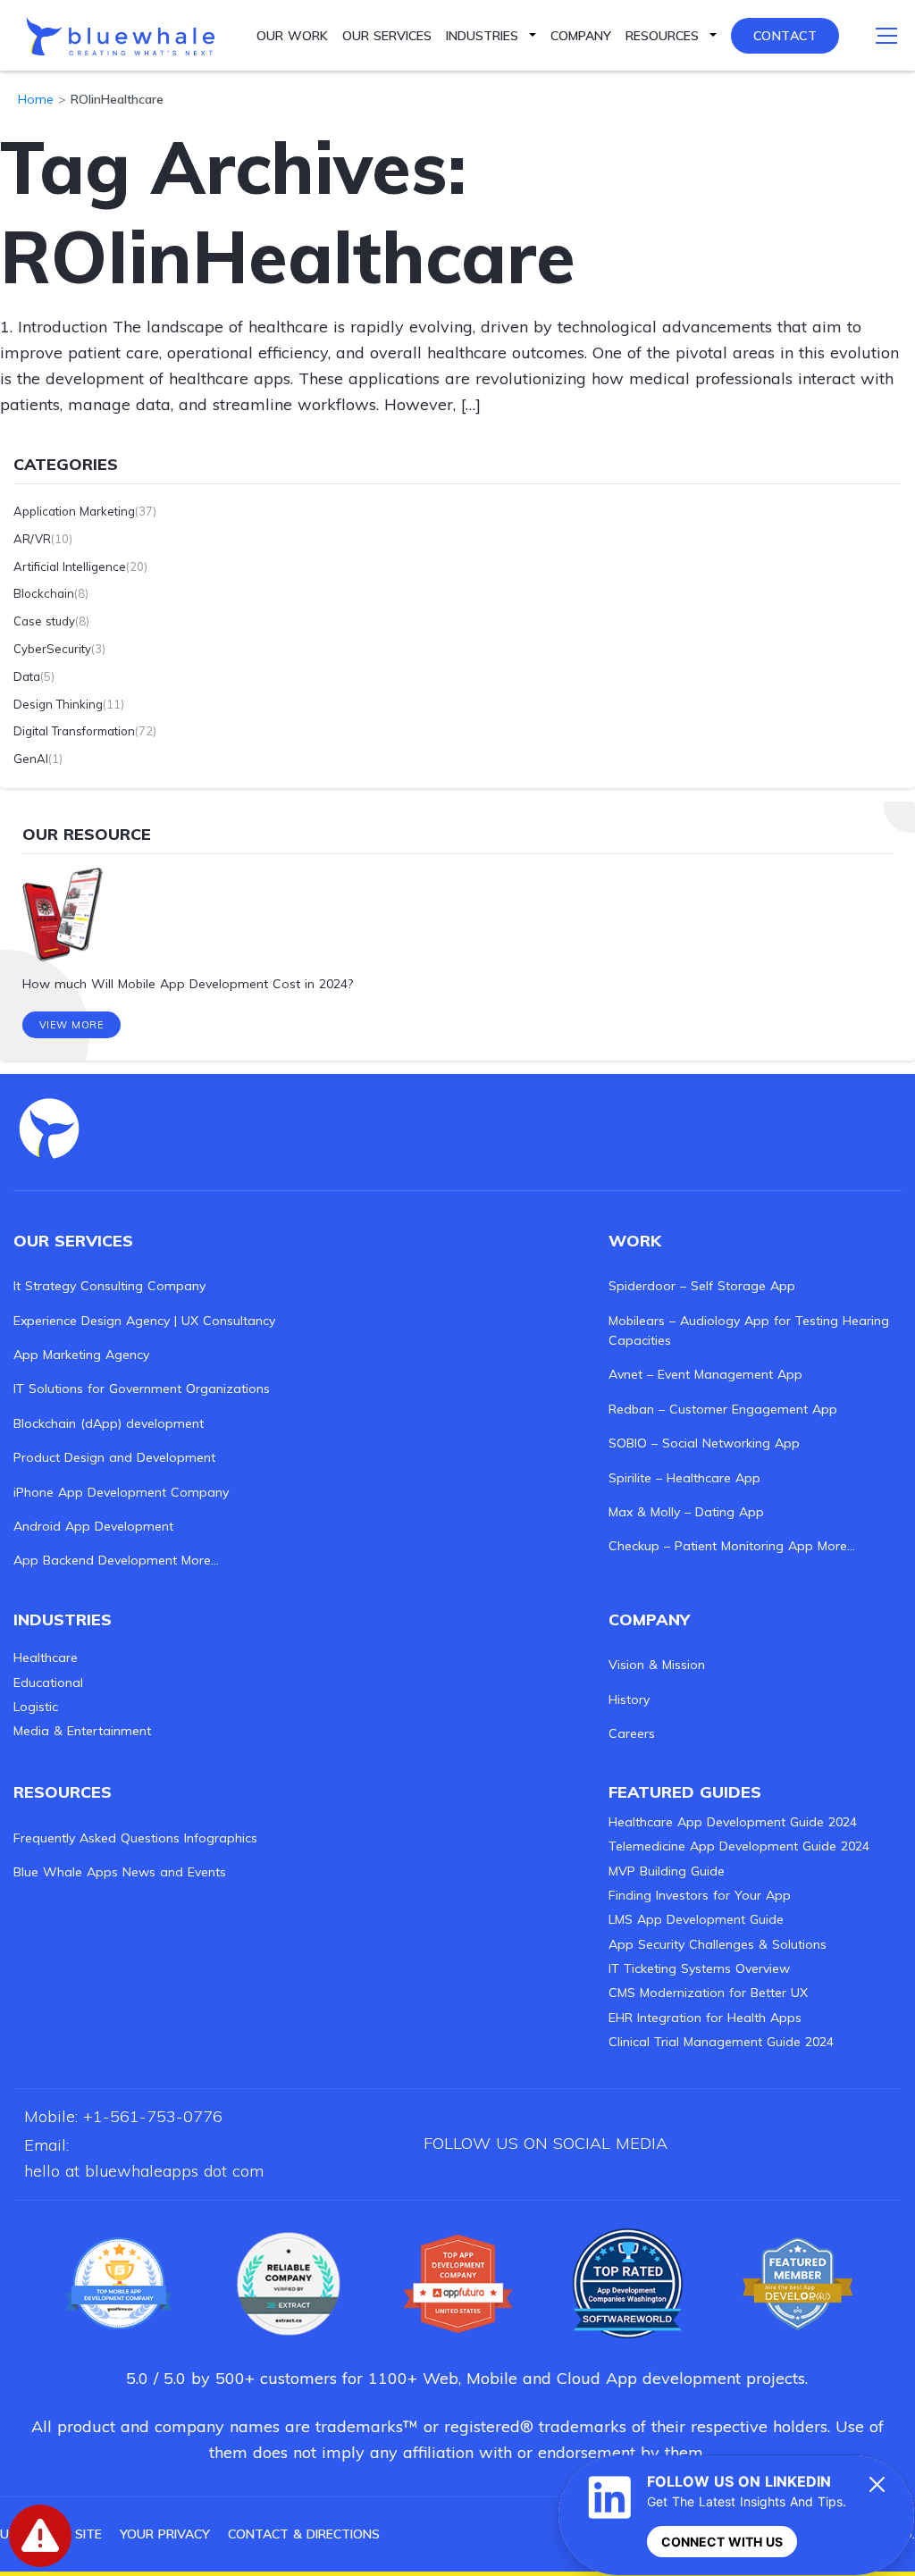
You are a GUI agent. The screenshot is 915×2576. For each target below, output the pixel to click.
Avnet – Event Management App (705, 1374)
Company (581, 36)
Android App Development (93, 1526)
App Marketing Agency (81, 1355)
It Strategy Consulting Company (109, 1286)
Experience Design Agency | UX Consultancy (144, 1321)
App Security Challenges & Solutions (718, 1944)
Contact (785, 36)
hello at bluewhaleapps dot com (144, 2171)
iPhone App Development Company (121, 1492)
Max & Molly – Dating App (686, 1512)
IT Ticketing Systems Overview (699, 1968)
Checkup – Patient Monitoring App (711, 1546)
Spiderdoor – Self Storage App (702, 1286)
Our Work (292, 36)
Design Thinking (58, 704)
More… (200, 1560)
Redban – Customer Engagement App (723, 1409)
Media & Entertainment (82, 1731)
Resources (662, 36)
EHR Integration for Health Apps (705, 2018)
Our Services (387, 36)
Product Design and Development (114, 1457)
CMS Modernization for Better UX (708, 1993)
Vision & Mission (657, 1665)
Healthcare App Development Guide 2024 (733, 1822)
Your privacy (165, 2534)
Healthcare (46, 1657)
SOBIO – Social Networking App (704, 1443)
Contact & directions (304, 2534)
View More (72, 1025)
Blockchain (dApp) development (109, 1423)
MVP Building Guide (667, 1871)
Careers (632, 1733)
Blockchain (44, 593)
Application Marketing (74, 511)
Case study (44, 621)
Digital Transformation (74, 731)
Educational (48, 1682)
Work (635, 1241)
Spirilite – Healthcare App (684, 1478)
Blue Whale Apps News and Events (120, 1872)
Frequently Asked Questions (97, 1838)
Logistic (36, 1707)
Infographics (221, 1838)
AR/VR (32, 539)
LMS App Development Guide (696, 1919)
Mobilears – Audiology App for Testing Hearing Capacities (749, 1330)
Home (36, 99)
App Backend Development (95, 1560)
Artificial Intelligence (70, 566)
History (629, 1699)
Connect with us (722, 2542)
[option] (457, 931)
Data (27, 676)
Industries (482, 36)
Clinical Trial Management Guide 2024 (721, 2042)
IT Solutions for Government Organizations (142, 1389)
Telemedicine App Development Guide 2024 (739, 1846)
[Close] (877, 2484)
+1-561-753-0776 (153, 2116)
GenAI (31, 759)
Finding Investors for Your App (700, 1895)
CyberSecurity (52, 649)
